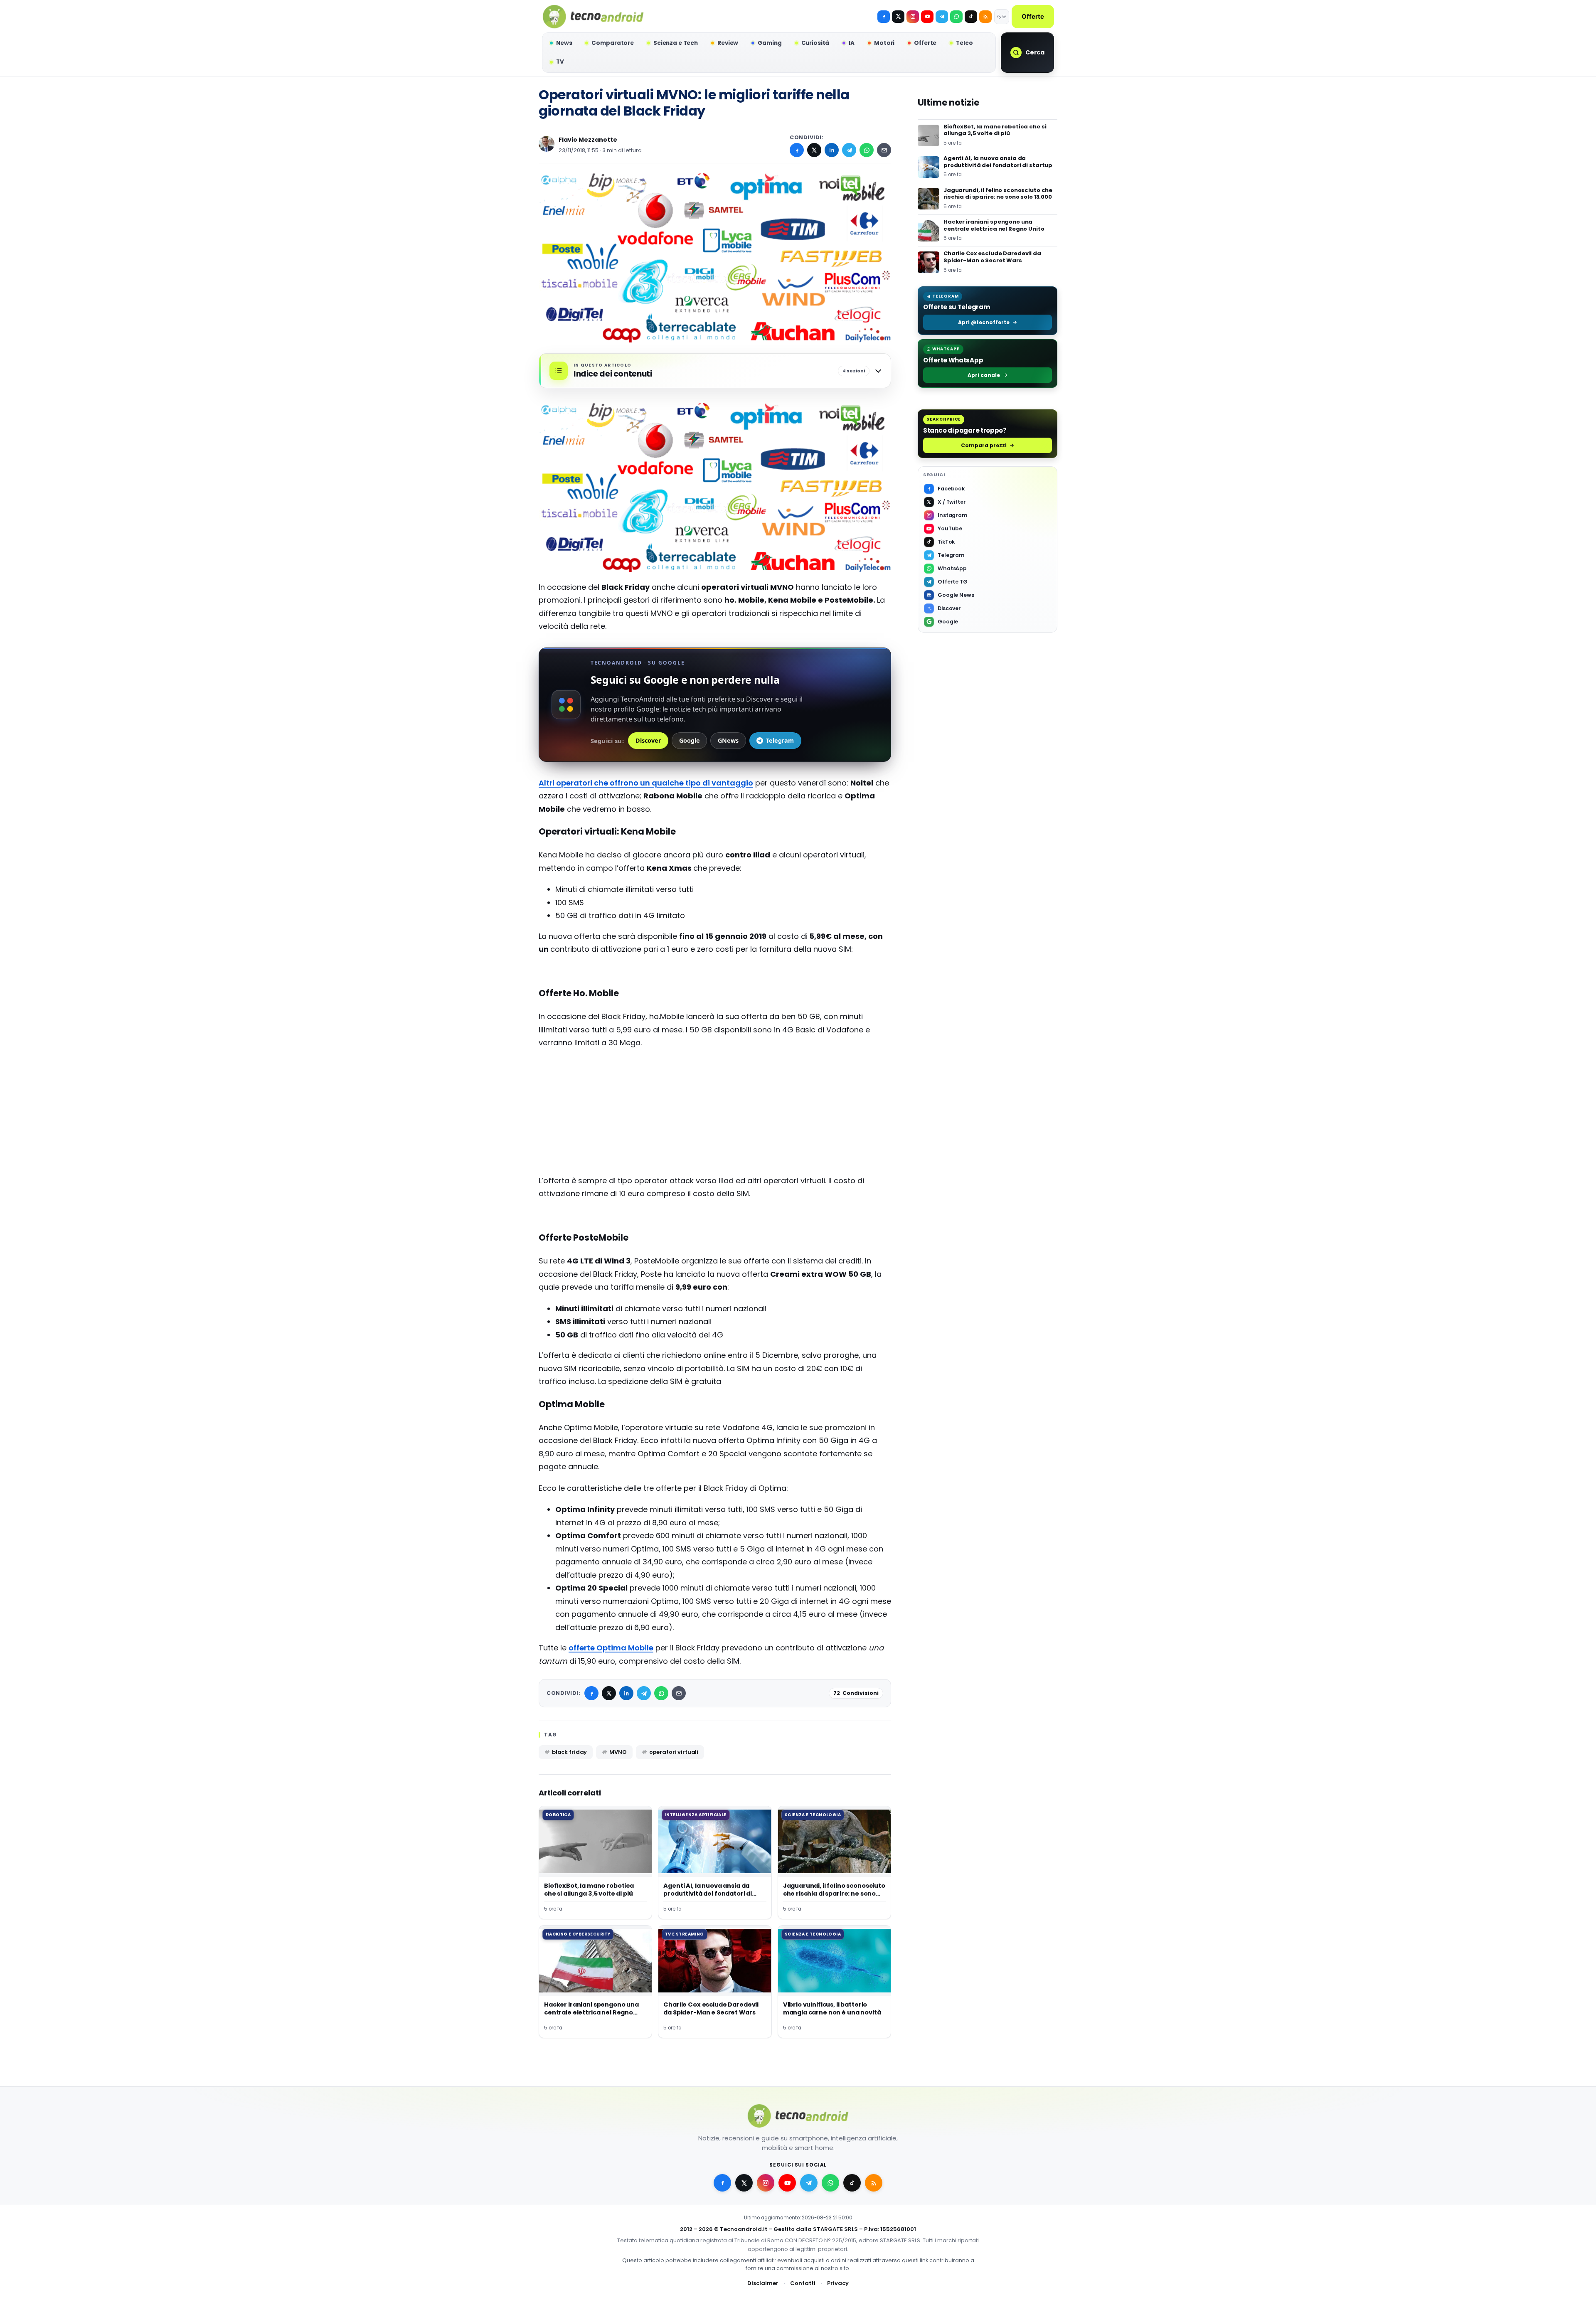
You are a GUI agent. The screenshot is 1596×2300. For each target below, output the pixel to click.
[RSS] (985, 17)
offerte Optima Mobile (611, 1648)
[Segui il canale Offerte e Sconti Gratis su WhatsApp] (956, 17)
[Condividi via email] (884, 150)
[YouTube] (927, 17)
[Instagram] (913, 17)
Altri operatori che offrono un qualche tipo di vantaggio (646, 783)
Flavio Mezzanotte (588, 140)
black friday (569, 1752)
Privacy (838, 2283)
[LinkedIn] (832, 150)
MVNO (618, 1752)
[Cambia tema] (1002, 17)
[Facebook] (884, 17)
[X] (898, 17)
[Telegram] (942, 17)
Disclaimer (763, 2283)
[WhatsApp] (867, 150)
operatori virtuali (674, 1752)
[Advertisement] (715, 1116)
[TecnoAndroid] (593, 17)
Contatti (803, 2283)
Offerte (1033, 16)
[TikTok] (971, 17)
